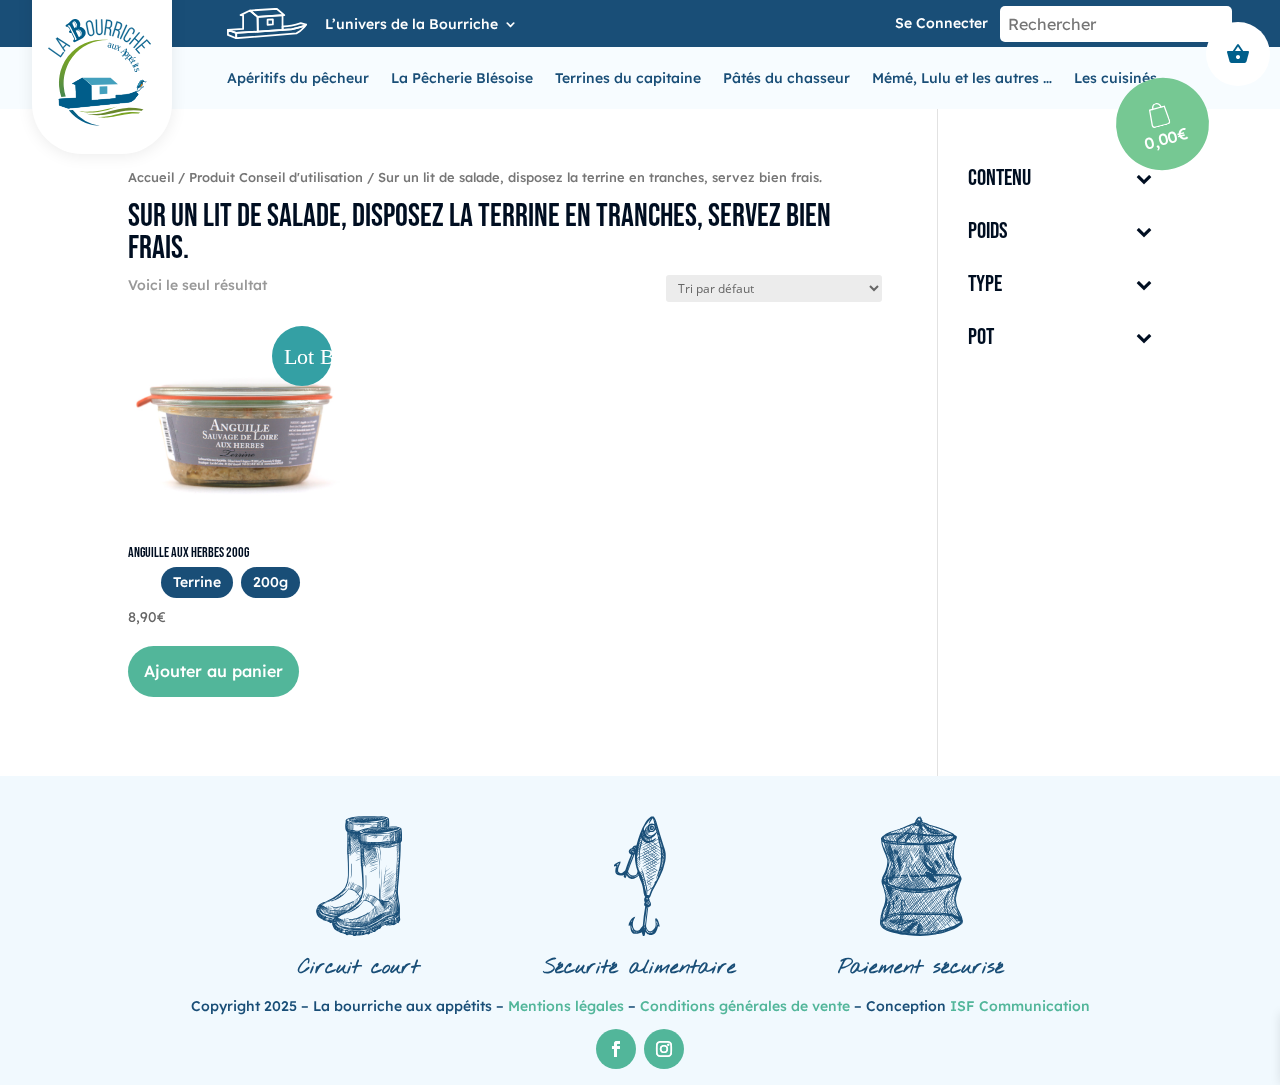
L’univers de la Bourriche (411, 25)
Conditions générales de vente (745, 1006)
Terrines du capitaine (628, 79)
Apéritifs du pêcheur (298, 79)
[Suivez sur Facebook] (616, 1049)
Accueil (151, 177)
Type (985, 285)
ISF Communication (1020, 1006)
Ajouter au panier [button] (213, 671)
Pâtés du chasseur (786, 79)
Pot (981, 338)
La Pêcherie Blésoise (462, 79)
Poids (988, 232)
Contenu (999, 179)
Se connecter (941, 23)
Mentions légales (566, 1006)
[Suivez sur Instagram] (664, 1049)
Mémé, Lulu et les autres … (962, 79)
